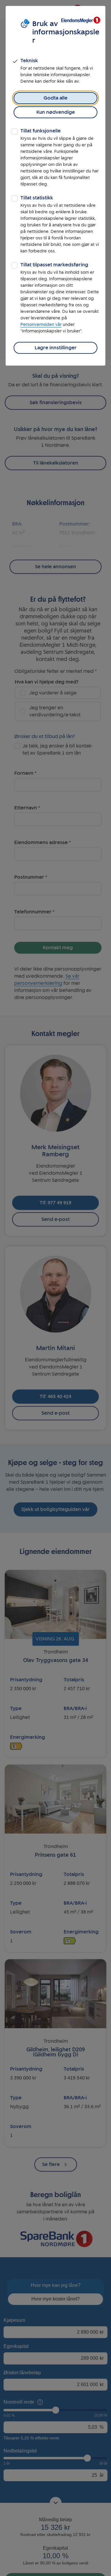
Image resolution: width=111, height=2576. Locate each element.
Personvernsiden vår (41, 325)
